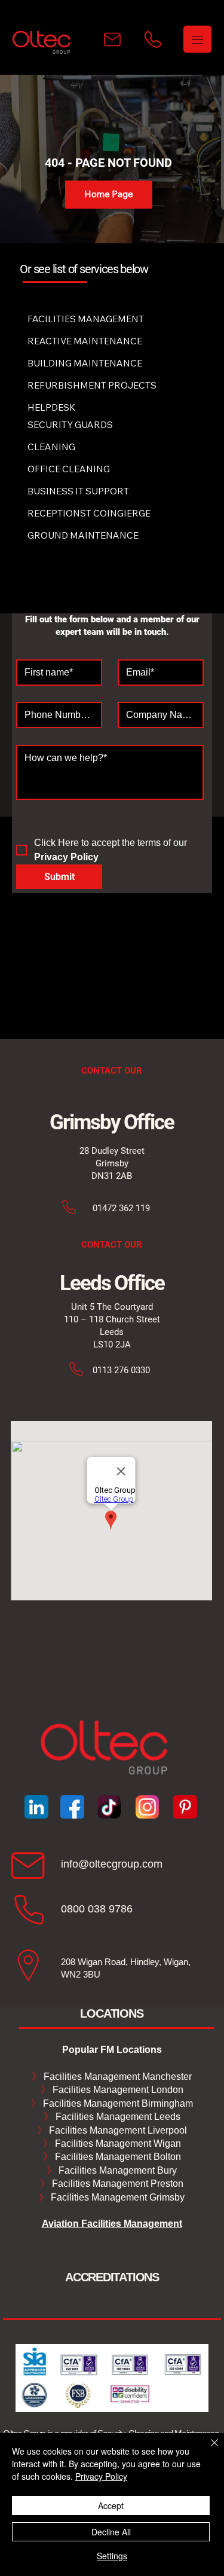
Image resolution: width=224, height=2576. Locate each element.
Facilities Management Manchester (112, 2077)
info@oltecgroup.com (112, 1864)
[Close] (207, 2450)
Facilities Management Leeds (117, 2117)
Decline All (111, 2532)
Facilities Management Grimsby (116, 2197)
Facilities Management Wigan (117, 2143)
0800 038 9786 (97, 1909)
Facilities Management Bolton (117, 2157)
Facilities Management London (117, 2090)
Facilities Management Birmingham (117, 2103)
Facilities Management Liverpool (117, 2130)
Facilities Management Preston (116, 2184)
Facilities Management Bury (116, 2170)
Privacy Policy (101, 2476)
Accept (111, 2505)
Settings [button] (112, 2556)
